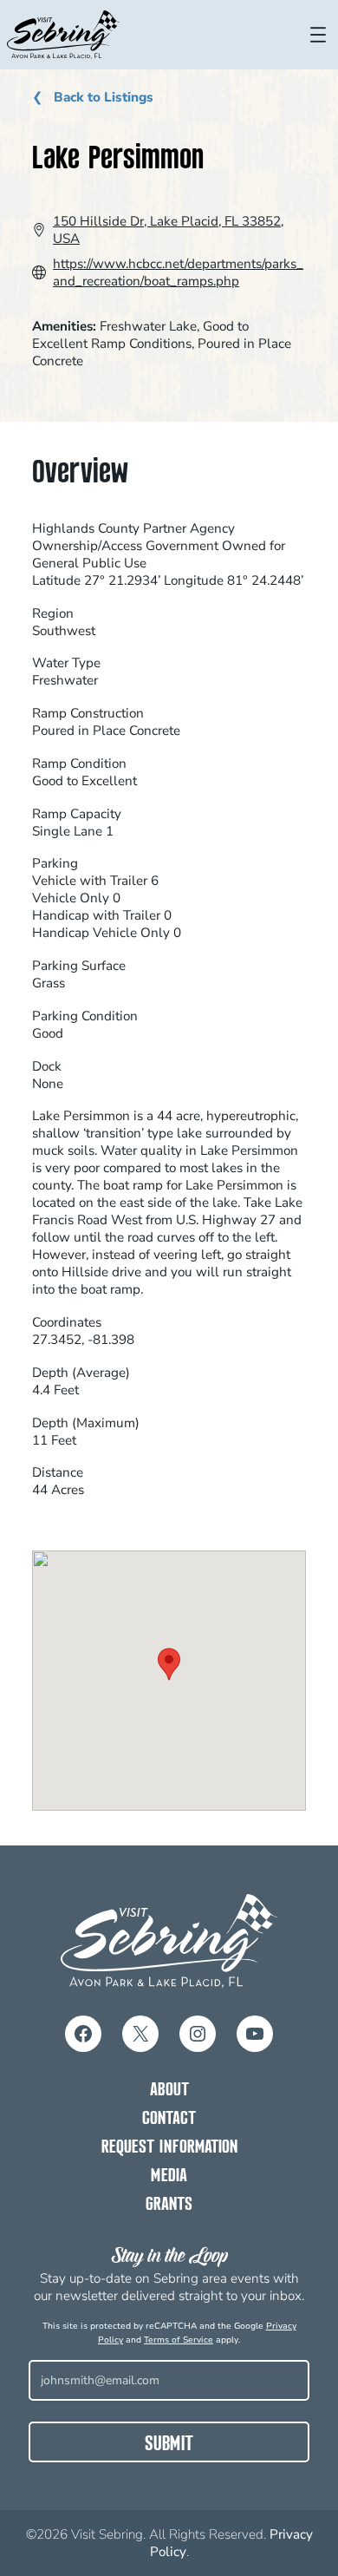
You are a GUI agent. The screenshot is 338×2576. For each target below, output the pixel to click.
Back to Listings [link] (102, 97)
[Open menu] (318, 35)
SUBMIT (169, 2445)
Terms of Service (179, 2340)
